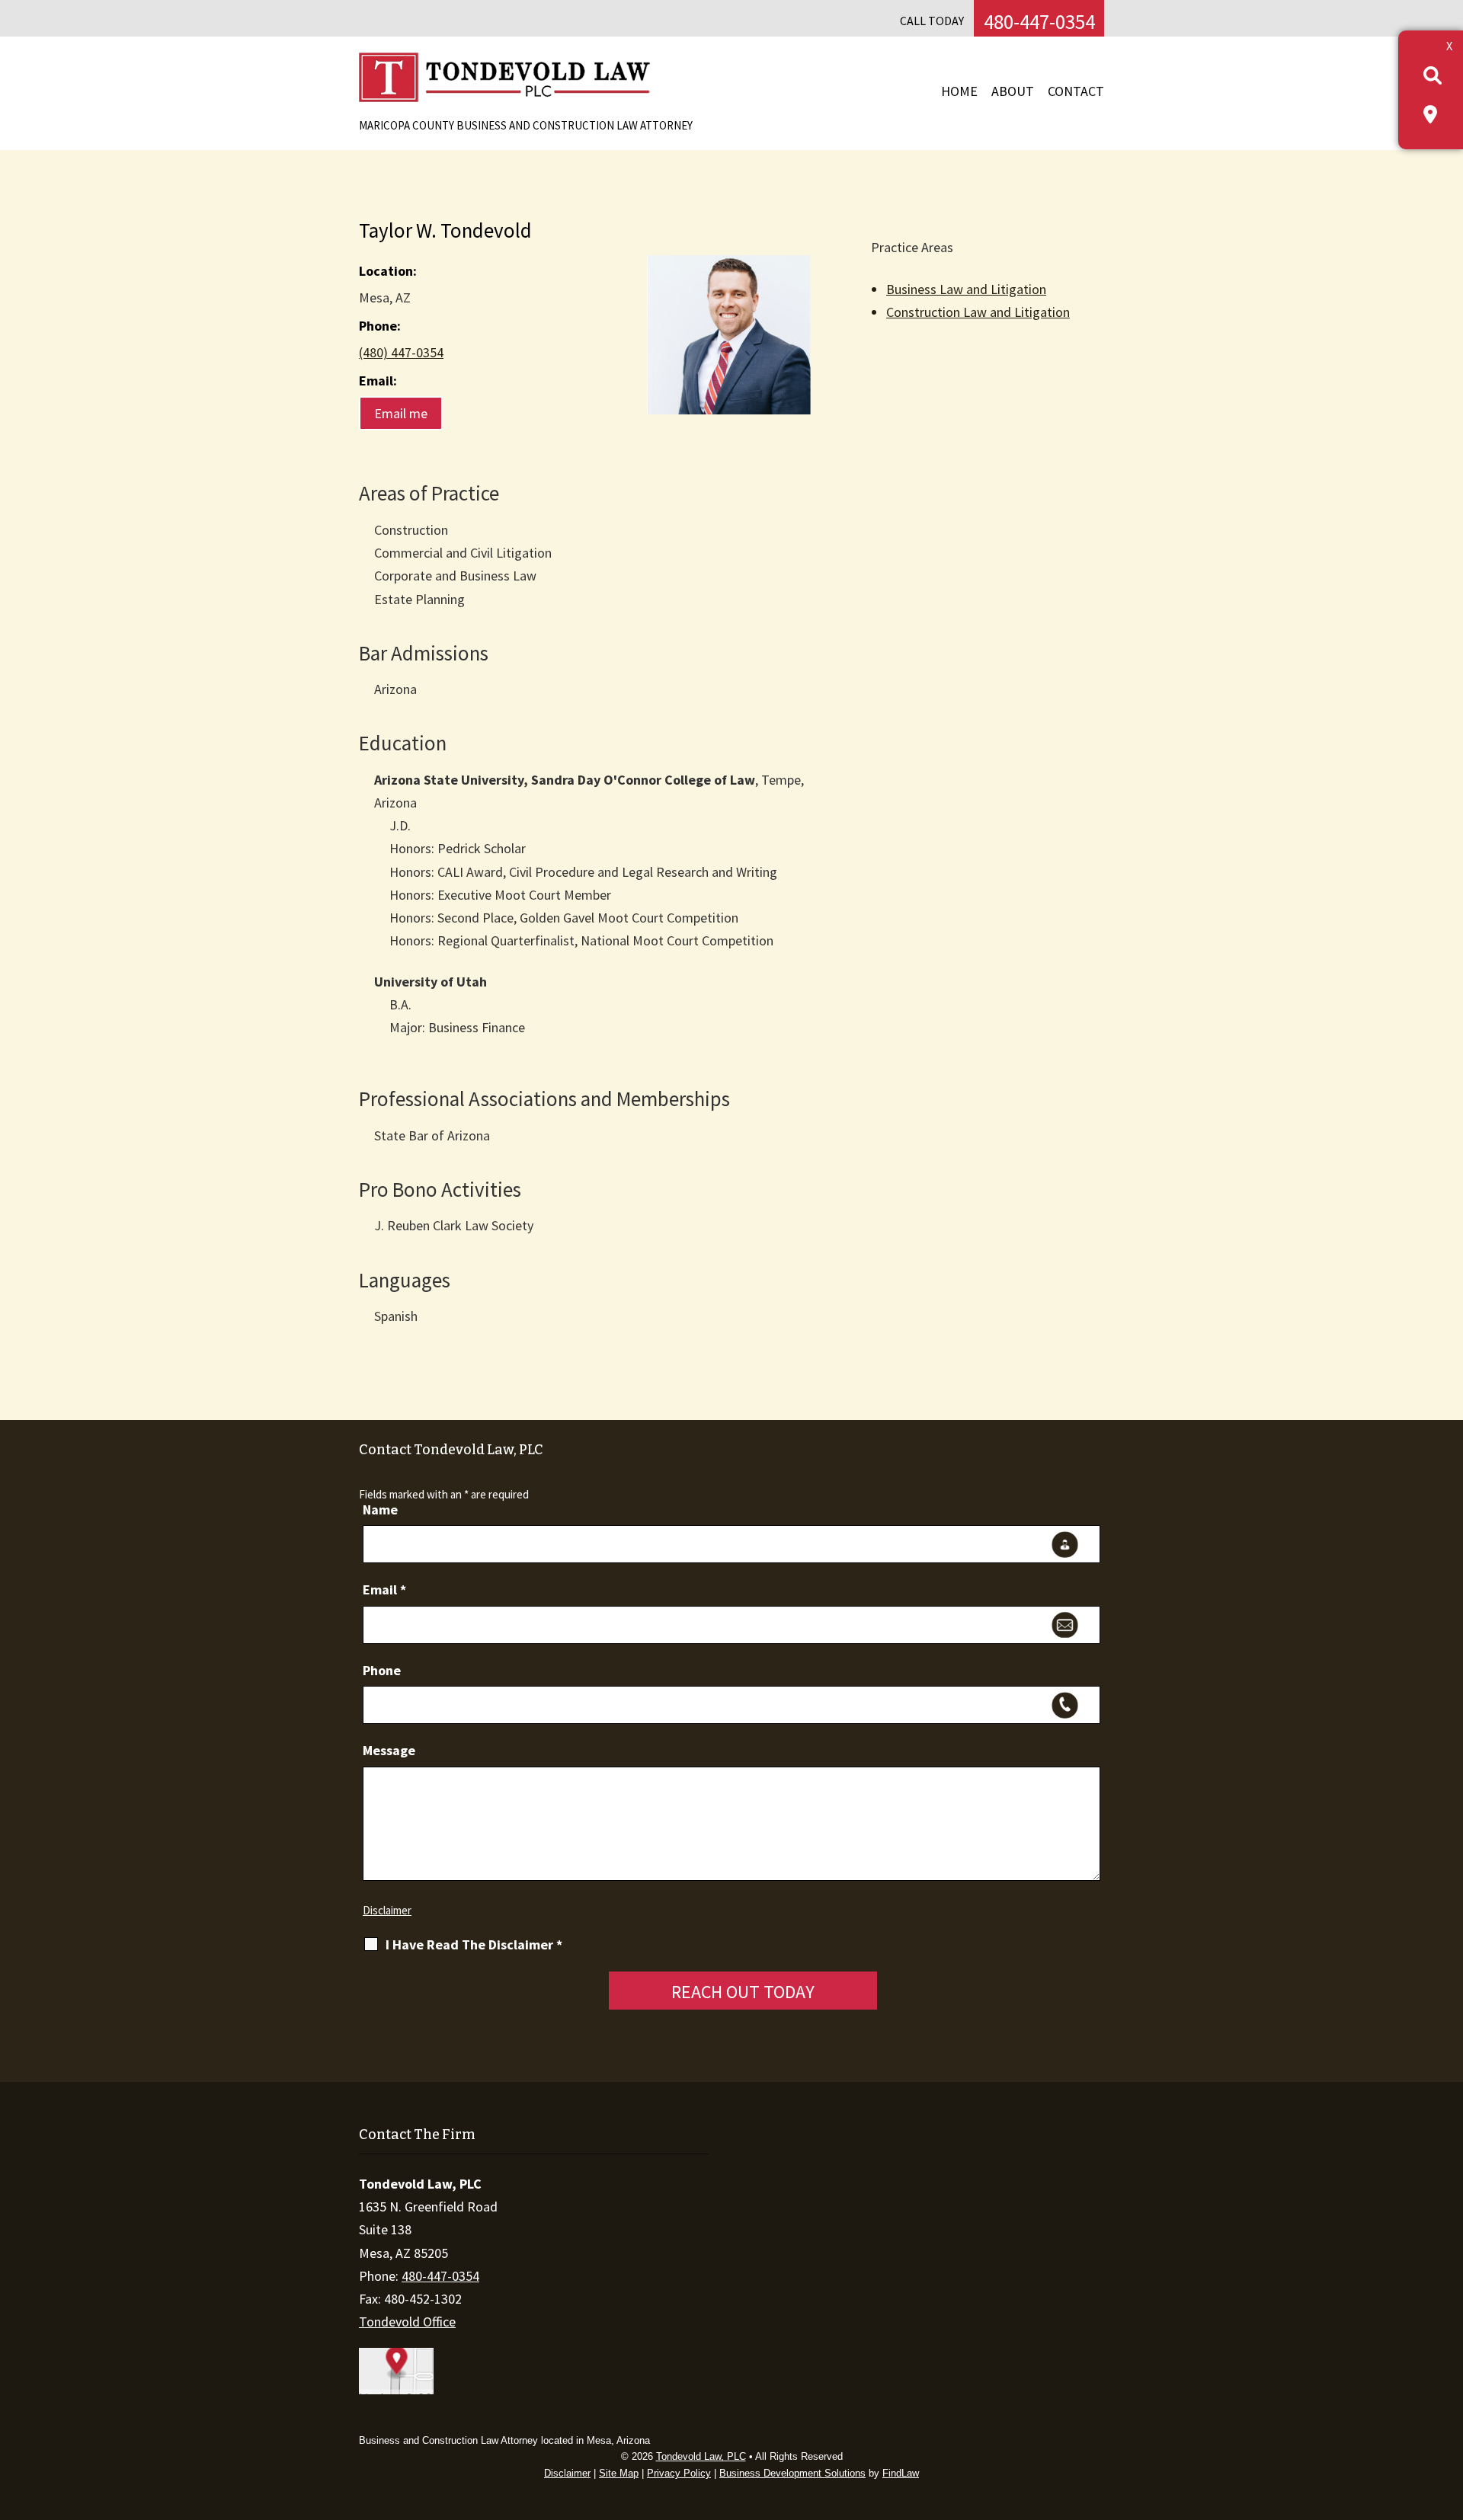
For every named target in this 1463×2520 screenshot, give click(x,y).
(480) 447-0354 (401, 352)
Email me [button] (401, 413)
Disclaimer (387, 1910)
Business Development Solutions (792, 2473)
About (1013, 91)
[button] (1448, 2410)
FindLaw (901, 2473)
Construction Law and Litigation (978, 312)
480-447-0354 (1039, 21)
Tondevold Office (407, 2322)
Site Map (619, 2473)
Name (380, 1509)
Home (959, 91)
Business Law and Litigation (966, 289)
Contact (1076, 91)
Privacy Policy (679, 2473)
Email (384, 1589)
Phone (382, 1670)
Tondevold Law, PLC (701, 2456)
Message (389, 1750)
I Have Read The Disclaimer (474, 1945)
